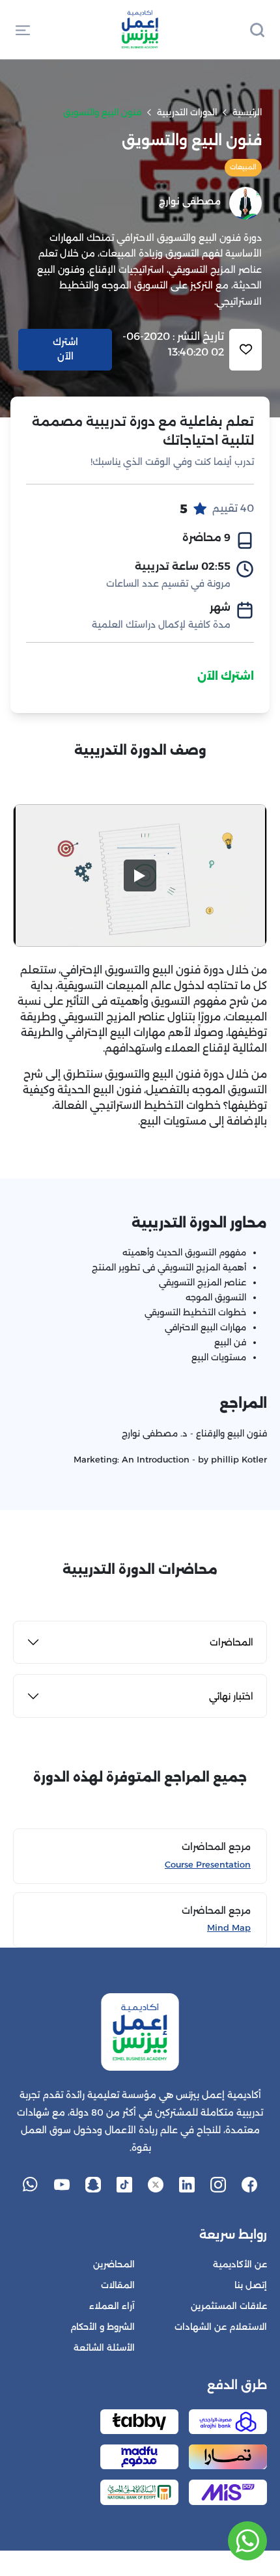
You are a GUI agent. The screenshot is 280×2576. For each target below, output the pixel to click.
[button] (23, 29)
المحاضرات (231, 1642)
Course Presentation (208, 1865)
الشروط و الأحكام (103, 2327)
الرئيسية (247, 112)
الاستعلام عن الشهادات (221, 2327)
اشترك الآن (226, 676)
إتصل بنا (251, 2285)
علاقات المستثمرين (229, 2306)
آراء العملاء (112, 2306)
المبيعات (243, 167)
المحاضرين (114, 2264)
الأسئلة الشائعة (104, 2348)
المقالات (118, 2285)
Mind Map (229, 1928)
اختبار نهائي (231, 1696)
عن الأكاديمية (240, 2264)
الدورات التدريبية (187, 112)
